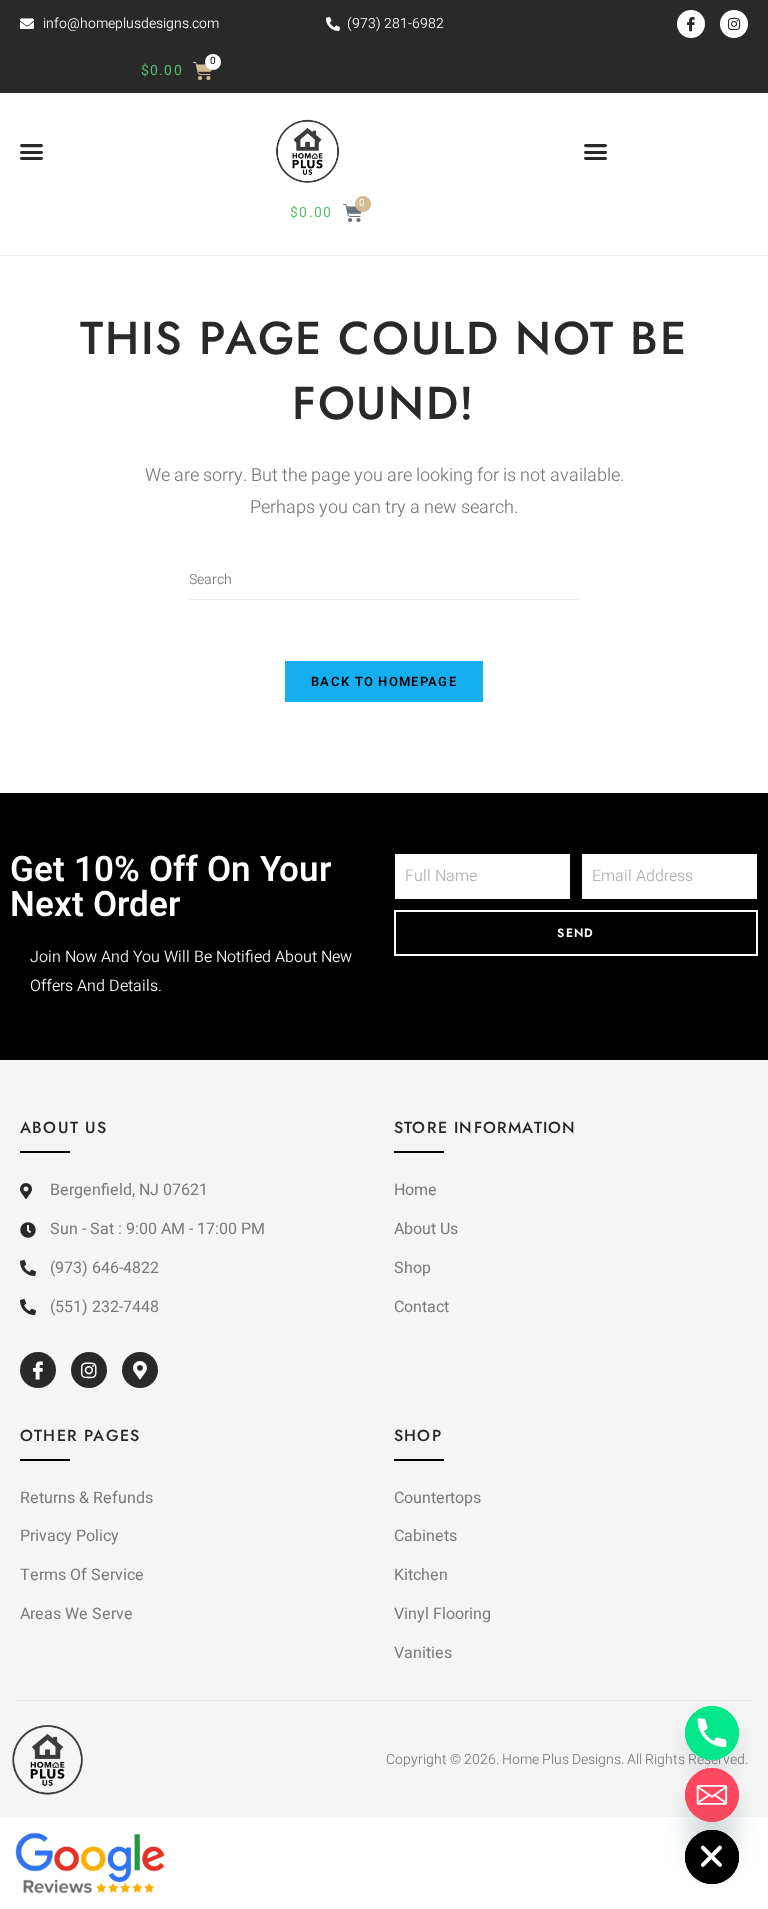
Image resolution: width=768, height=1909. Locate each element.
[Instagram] (734, 24)
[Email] (712, 1795)
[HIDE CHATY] (712, 1857)
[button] (32, 152)
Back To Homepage (384, 681)
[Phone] (712, 1733)
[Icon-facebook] (691, 24)
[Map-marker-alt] (140, 1370)
